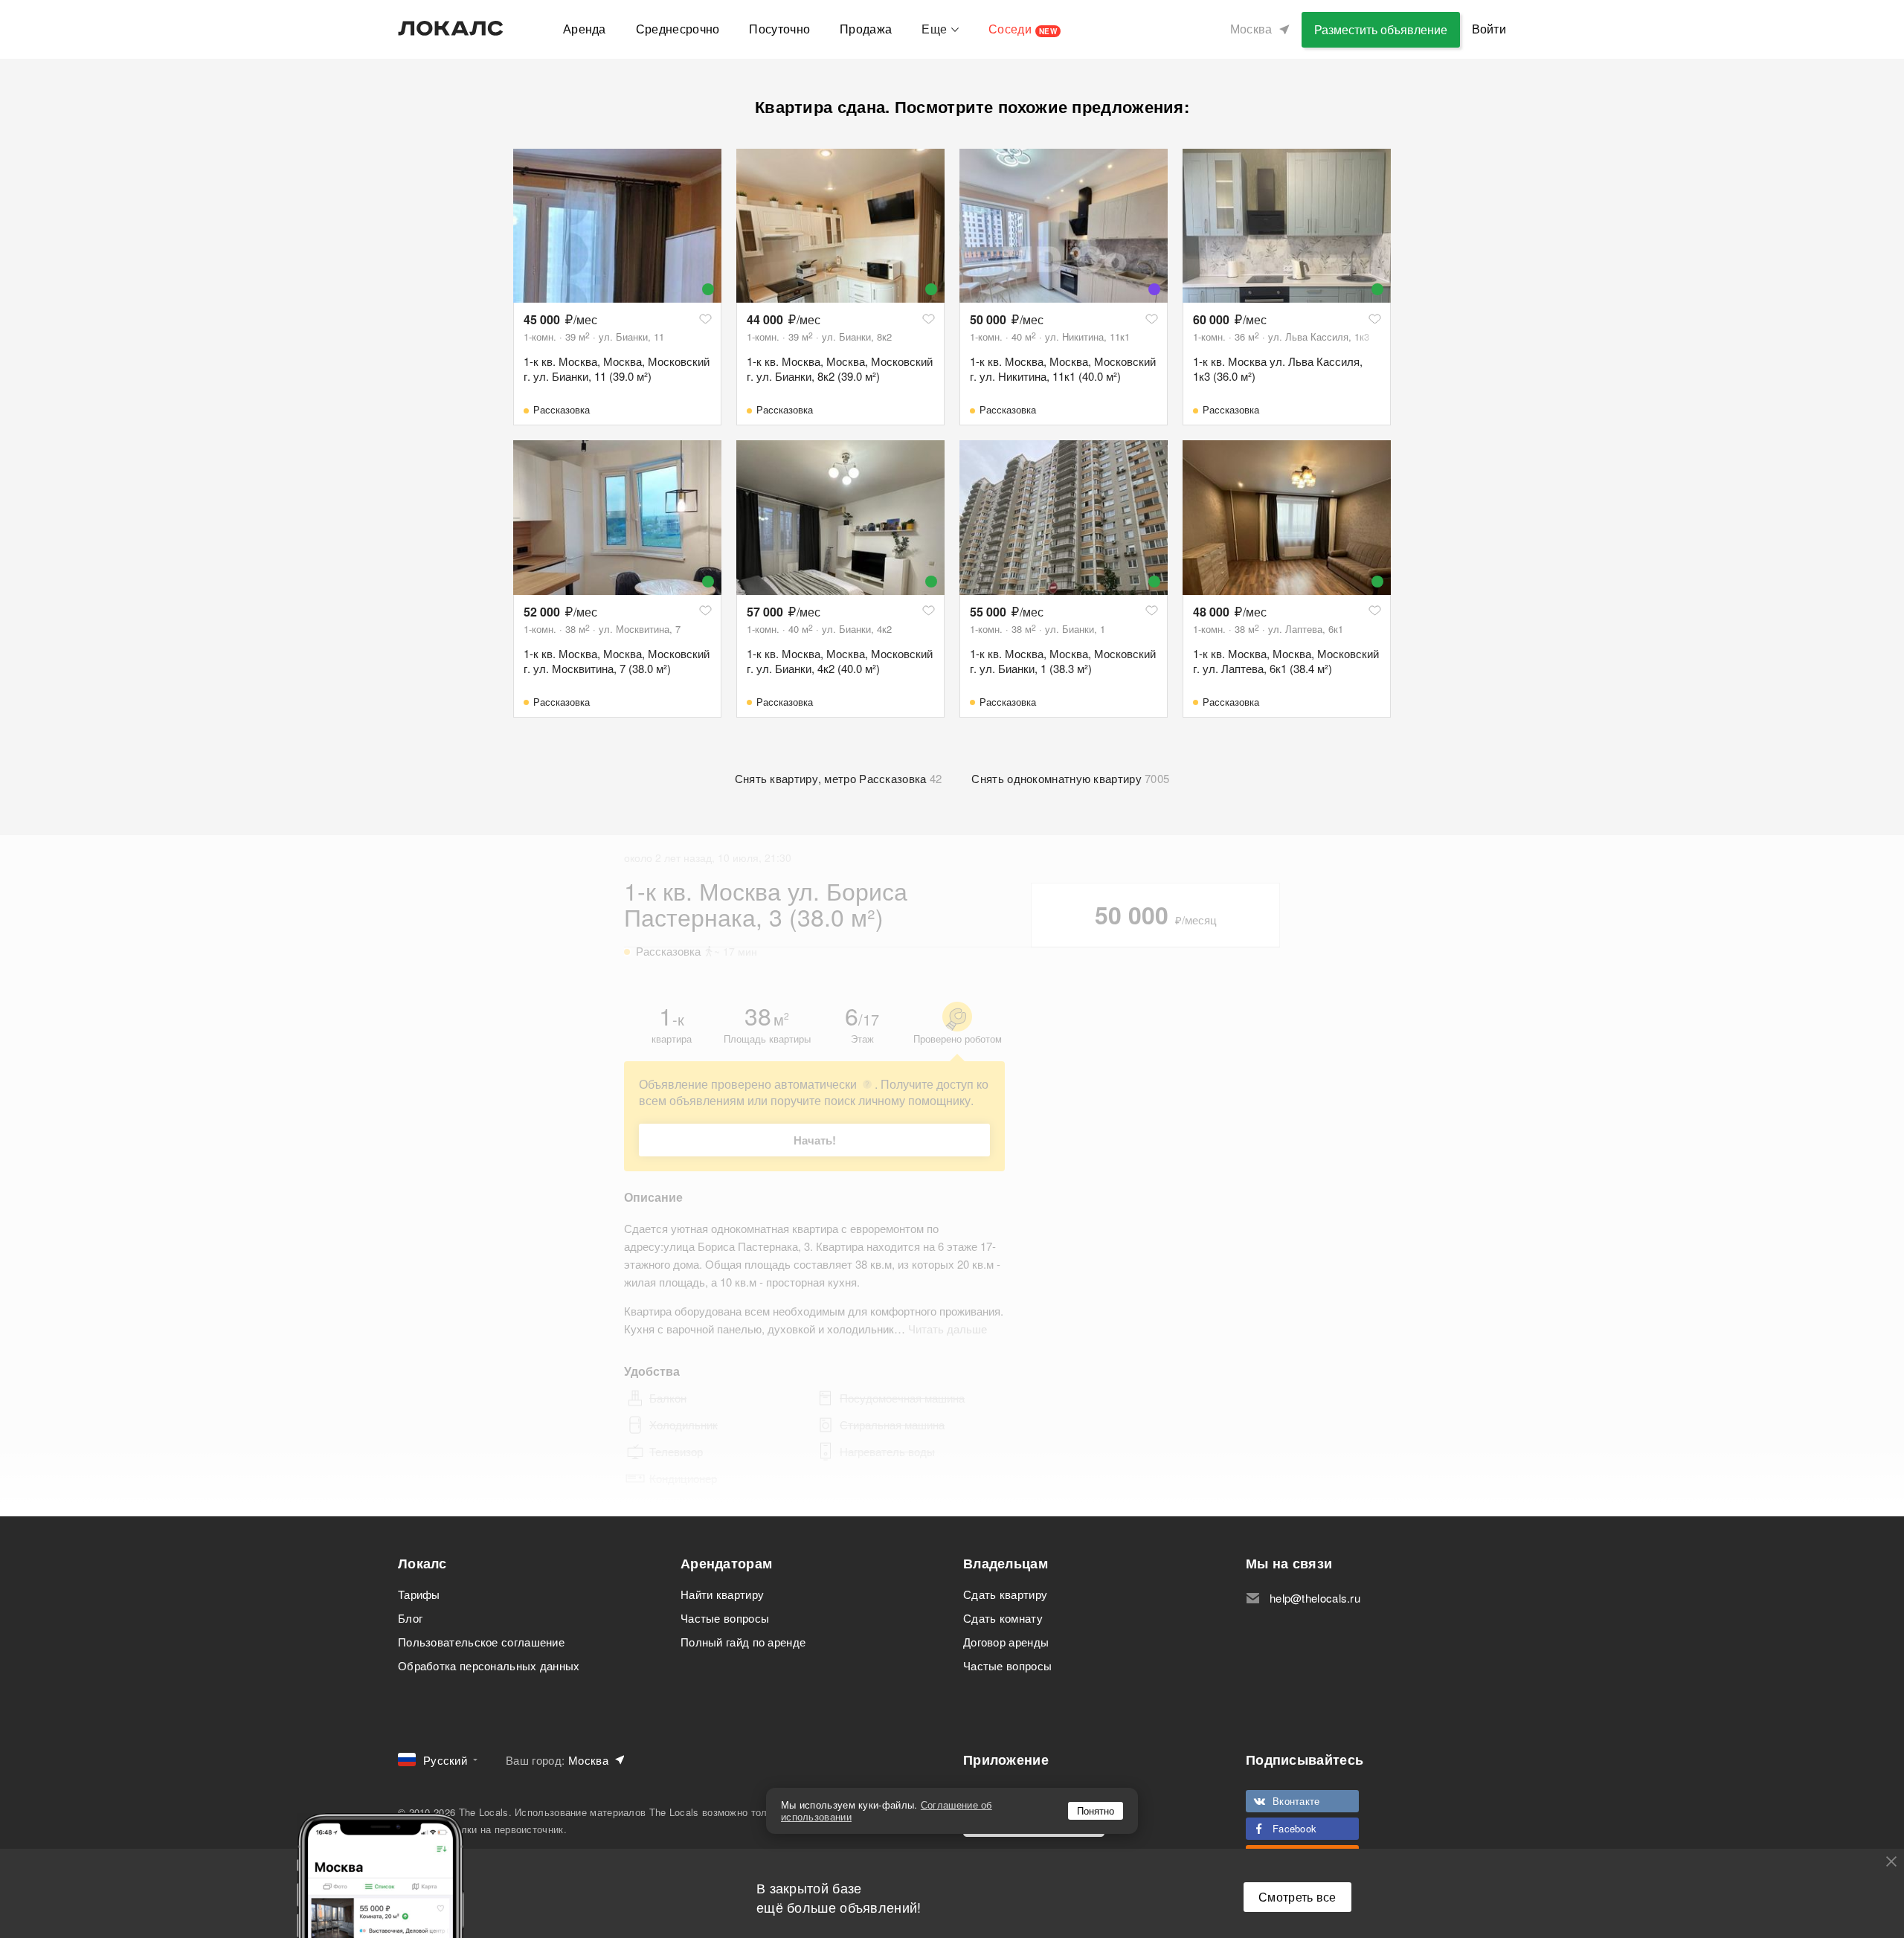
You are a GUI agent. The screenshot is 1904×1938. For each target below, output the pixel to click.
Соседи (1023, 29)
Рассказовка (562, 409)
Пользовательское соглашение (481, 1642)
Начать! (815, 1140)
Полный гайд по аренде (743, 1642)
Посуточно (779, 29)
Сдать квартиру (1005, 1594)
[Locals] (451, 28)
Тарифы (419, 1594)
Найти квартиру (722, 1594)
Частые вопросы (725, 1618)
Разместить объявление (1381, 29)
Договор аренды (1006, 1642)
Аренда (585, 29)
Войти (1489, 29)
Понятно (1096, 1810)
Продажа (866, 29)
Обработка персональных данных (489, 1665)
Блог (410, 1618)
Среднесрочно (678, 29)
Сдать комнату (1003, 1618)
